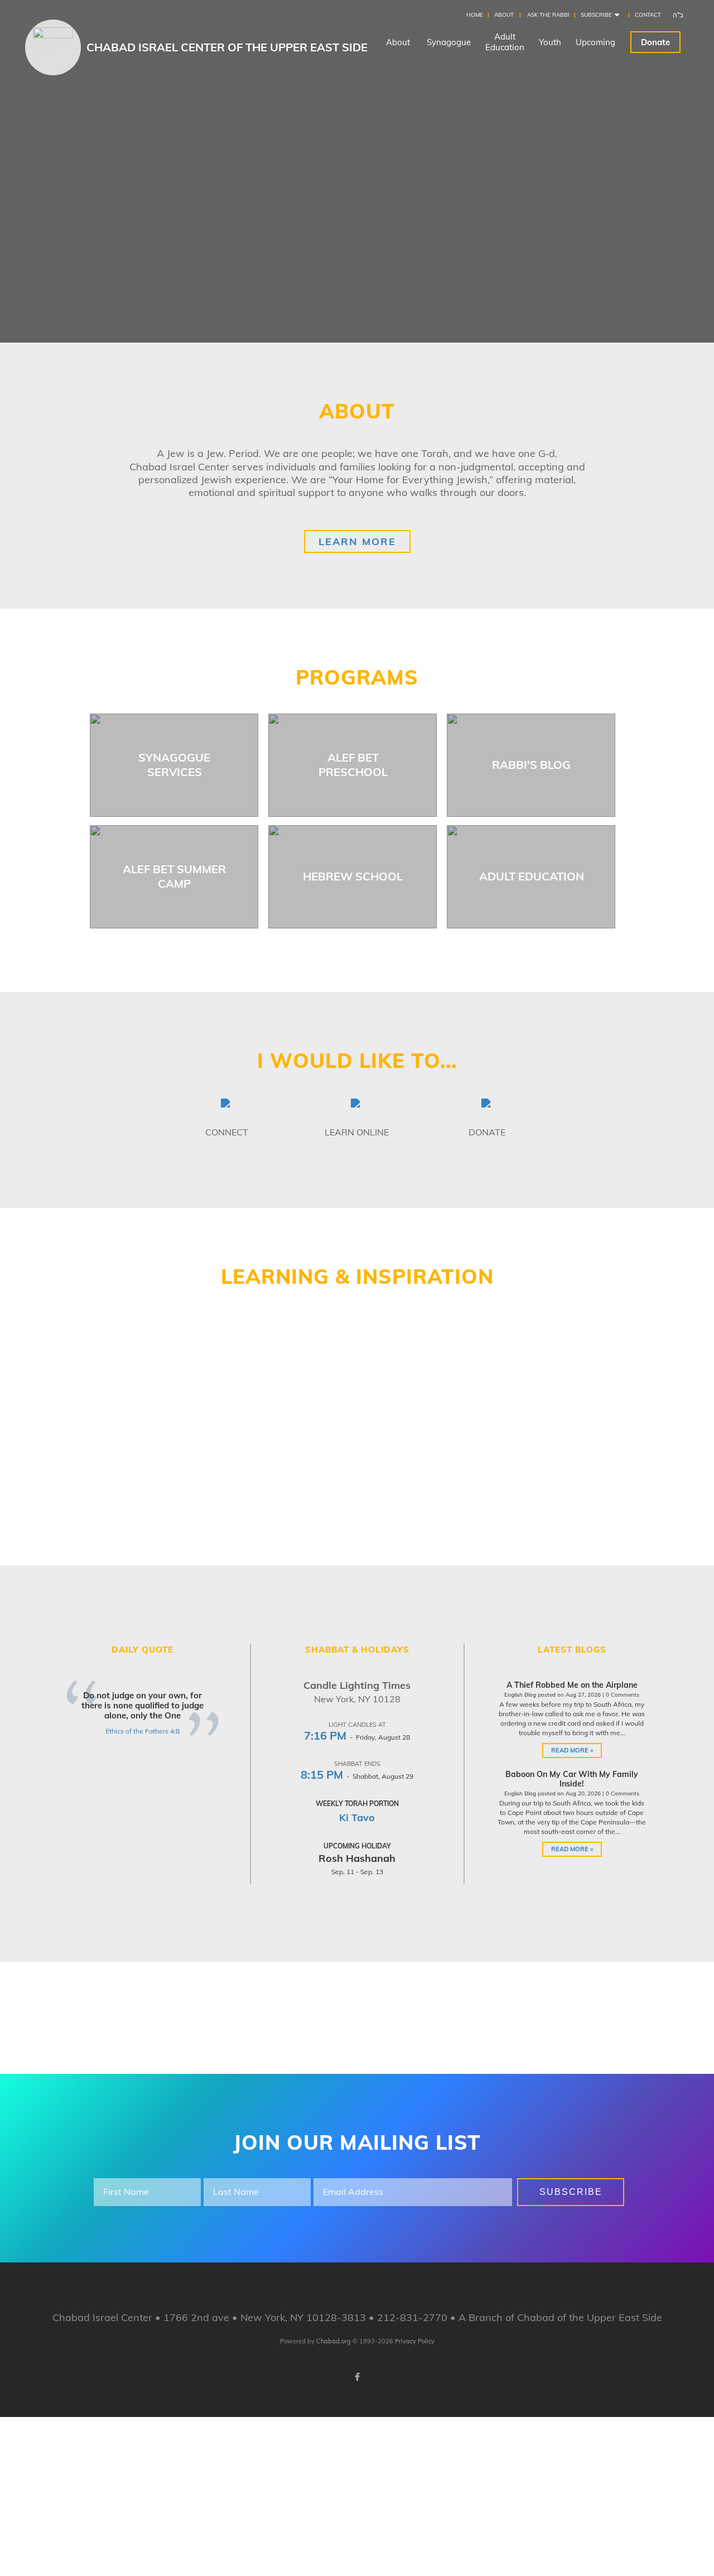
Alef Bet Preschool (353, 765)
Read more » (572, 1750)
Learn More (357, 541)
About (504, 15)
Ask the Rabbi (548, 15)
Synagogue (449, 42)
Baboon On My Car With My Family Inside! (572, 1779)
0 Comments (623, 1695)
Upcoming (595, 42)
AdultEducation (505, 42)
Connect (227, 1132)
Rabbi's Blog (531, 765)
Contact (648, 15)
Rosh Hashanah (357, 1858)
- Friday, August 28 (357, 1737)
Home (475, 15)
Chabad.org (334, 2341)
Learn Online (357, 1132)
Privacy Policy (415, 2341)
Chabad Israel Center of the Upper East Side (227, 47)
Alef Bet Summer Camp (174, 876)
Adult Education (532, 876)
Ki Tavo (357, 1817)
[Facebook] (357, 2377)
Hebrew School (353, 876)
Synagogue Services (174, 765)
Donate (655, 42)
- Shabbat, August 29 (357, 1776)
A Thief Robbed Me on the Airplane (572, 1685)
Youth (550, 42)
